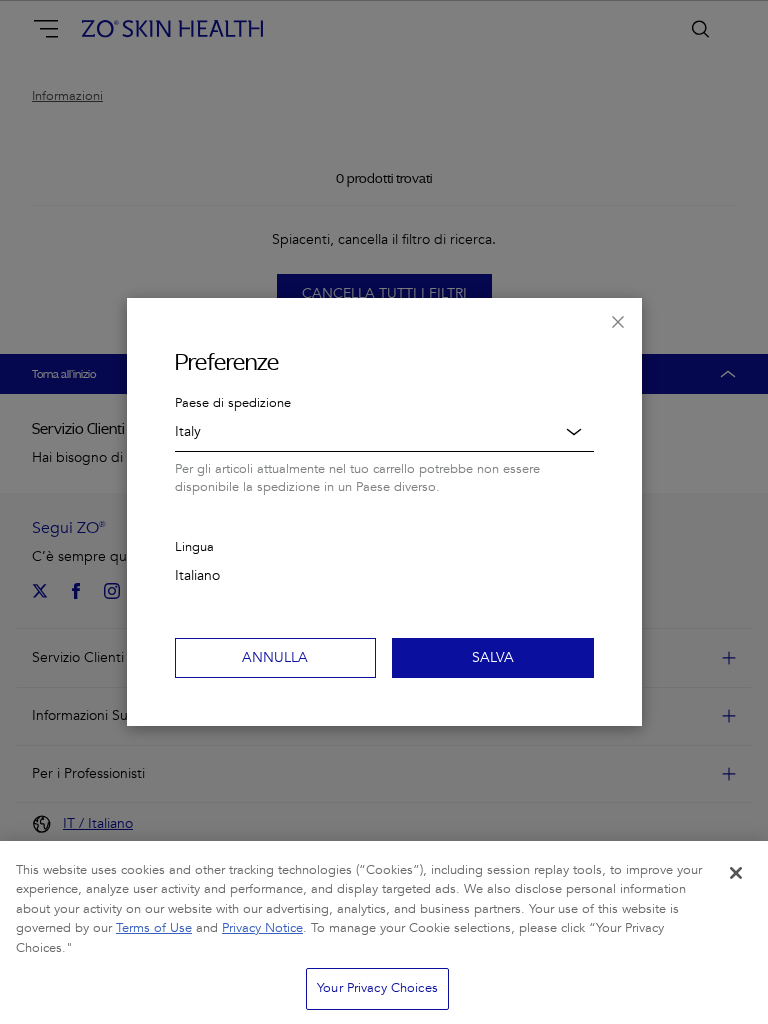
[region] (384, 932)
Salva (493, 657)
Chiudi (618, 322)
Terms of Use (154, 928)
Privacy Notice (262, 928)
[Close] (736, 873)
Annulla (275, 657)
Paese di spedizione (233, 403)
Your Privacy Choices (377, 988)
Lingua (194, 547)
